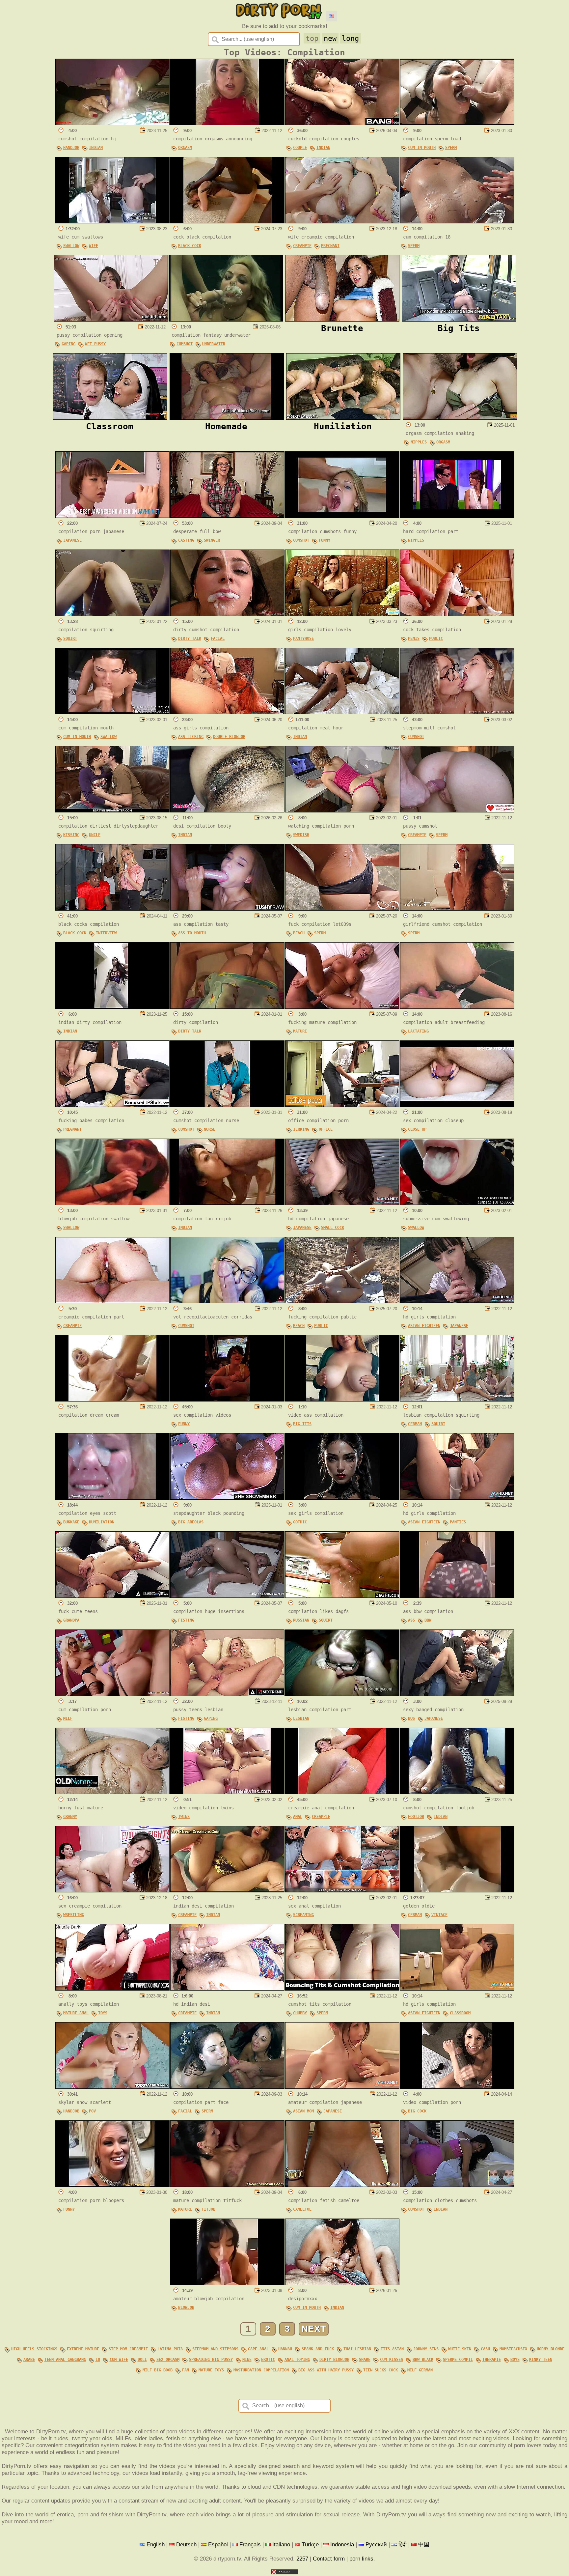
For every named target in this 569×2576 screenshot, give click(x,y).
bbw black (423, 2360)
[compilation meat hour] (342, 712)
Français (250, 2544)
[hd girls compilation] (457, 1301)
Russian (301, 1620)
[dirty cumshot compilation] (227, 614)
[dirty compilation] (227, 1007)
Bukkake (71, 1522)
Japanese (72, 540)
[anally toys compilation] (112, 1989)
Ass (411, 1620)
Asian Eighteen (424, 1326)
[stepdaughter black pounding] (227, 1498)
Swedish (301, 835)
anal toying (297, 2360)
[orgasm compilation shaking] (460, 418)
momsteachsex (513, 2349)
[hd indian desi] (227, 1989)
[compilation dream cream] (112, 1400)
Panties (458, 1522)
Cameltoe (302, 2209)
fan (186, 2370)
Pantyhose (303, 638)
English (156, 2544)
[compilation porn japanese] (112, 516)
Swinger (212, 540)
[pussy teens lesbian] (227, 1694)
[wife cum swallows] (112, 221)
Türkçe (310, 2544)
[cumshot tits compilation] (342, 1989)
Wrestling (74, 1915)
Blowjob (186, 2307)
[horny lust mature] (112, 1792)
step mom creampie (128, 2349)
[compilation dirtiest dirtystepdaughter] (112, 810)
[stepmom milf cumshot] (457, 712)
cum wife (119, 2360)
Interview (106, 933)
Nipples (419, 442)
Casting (186, 540)
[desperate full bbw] (227, 516)
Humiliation (102, 1522)
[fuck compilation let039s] (342, 909)
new (330, 38)
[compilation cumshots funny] (342, 516)
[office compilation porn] (342, 1105)
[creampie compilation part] (112, 1301)
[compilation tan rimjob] (227, 1203)
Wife (94, 246)
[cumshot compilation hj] (112, 123)
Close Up (417, 1129)
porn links (361, 2559)
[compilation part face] (227, 2087)
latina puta (170, 2349)
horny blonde (551, 2349)
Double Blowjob (229, 737)
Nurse (210, 1129)
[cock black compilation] (227, 221)
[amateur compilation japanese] (342, 2087)
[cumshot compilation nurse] (227, 1105)
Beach (299, 933)
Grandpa (71, 1620)
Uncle (95, 835)
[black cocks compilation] (112, 909)
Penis (414, 638)
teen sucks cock (380, 2370)
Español (218, 2544)
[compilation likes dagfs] (342, 1596)
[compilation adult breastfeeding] (457, 1007)
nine (247, 2360)
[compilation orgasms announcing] (227, 123)
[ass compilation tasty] (227, 909)
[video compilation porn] (457, 2087)
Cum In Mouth (422, 148)
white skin (460, 2349)
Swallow (71, 246)
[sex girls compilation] (342, 1498)
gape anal (258, 2349)
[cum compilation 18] (457, 221)
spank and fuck (318, 2349)
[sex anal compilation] (342, 1890)
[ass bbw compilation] (457, 1596)
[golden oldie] (457, 1890)
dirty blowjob (334, 2360)
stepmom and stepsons (215, 2349)
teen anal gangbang (65, 2360)
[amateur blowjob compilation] (227, 2283)
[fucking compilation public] (342, 1301)
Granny (70, 1817)
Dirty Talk (190, 638)
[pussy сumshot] (457, 810)
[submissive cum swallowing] (457, 1203)
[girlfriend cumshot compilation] (457, 909)
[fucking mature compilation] (342, 1007)
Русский (376, 2544)
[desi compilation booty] (227, 810)
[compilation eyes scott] (112, 1498)
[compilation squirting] (112, 614)
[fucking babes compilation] (112, 1105)
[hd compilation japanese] (342, 1203)
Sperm (451, 148)
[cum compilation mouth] (112, 712)
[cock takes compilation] (457, 614)
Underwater (214, 344)
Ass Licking (191, 737)
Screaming (303, 1915)
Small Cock (333, 1228)
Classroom (460, 2013)
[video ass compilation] (342, 1400)
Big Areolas (191, 1522)
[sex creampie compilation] (112, 1890)
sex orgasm (168, 2360)
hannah (285, 2349)
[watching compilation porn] (342, 810)
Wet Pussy (95, 344)
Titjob (208, 2209)
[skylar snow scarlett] (112, 2087)
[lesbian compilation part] (342, 1694)
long (350, 38)
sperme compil (458, 2360)
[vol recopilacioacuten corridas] (227, 1301)
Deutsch (186, 2544)
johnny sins (426, 2349)
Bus (411, 1718)
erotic (268, 2360)
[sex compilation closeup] (457, 1105)
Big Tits (302, 1424)
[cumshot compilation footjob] (457, 1792)
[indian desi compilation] (227, 1890)
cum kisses (392, 2360)
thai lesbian (357, 2349)
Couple (300, 148)
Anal (298, 1817)
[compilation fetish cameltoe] (342, 2185)
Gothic (300, 1522)
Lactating (418, 1031)
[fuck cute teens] (112, 1596)
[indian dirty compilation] (112, 1007)
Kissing (71, 835)
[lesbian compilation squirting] (457, 1400)
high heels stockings (34, 2349)
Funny (325, 540)
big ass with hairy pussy (326, 2370)
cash (485, 2349)
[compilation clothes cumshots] (457, 2185)
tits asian (392, 2349)
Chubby (300, 2013)
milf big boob (158, 2370)
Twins (184, 1817)
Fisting (186, 1620)
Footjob (416, 1817)
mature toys (211, 2370)
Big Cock (417, 2111)
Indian (96, 148)
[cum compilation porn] (112, 1694)
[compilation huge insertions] (227, 1596)
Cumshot (185, 344)
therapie (492, 2360)
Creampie (302, 246)
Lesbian (301, 1718)
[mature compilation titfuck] (227, 2185)
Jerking (301, 1129)
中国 (424, 2544)
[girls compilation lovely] (342, 614)
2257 (302, 2559)
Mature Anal (76, 2013)
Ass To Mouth (192, 933)
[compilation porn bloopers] (112, 2185)
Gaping (68, 344)
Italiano (281, 2544)
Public (436, 638)
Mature (300, 1031)
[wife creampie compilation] (342, 221)
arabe (29, 2360)
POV (92, 2111)
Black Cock (190, 246)
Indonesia (342, 2544)
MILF (68, 1718)
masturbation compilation (261, 2370)
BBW (428, 1620)
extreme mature (83, 2349)
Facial (218, 638)
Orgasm (185, 148)
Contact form (329, 2559)
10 (98, 2360)
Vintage (439, 1915)
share (365, 2360)
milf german (420, 2370)
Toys (103, 2013)
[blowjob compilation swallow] (112, 1203)
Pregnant (330, 246)
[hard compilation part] (457, 516)
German (415, 1424)
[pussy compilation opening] (111, 320)
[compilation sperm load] (457, 123)
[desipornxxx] (342, 2283)
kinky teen (541, 2360)
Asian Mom (303, 2111)
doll (142, 2360)
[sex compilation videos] (227, 1400)
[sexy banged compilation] (457, 1694)
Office (326, 1129)
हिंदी (403, 2544)
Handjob (71, 148)
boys (515, 2360)
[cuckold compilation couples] (342, 123)
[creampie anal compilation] (342, 1792)
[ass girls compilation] (227, 712)
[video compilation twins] (227, 1792)
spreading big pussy (211, 2360)
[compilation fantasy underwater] (226, 320)
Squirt (70, 638)
